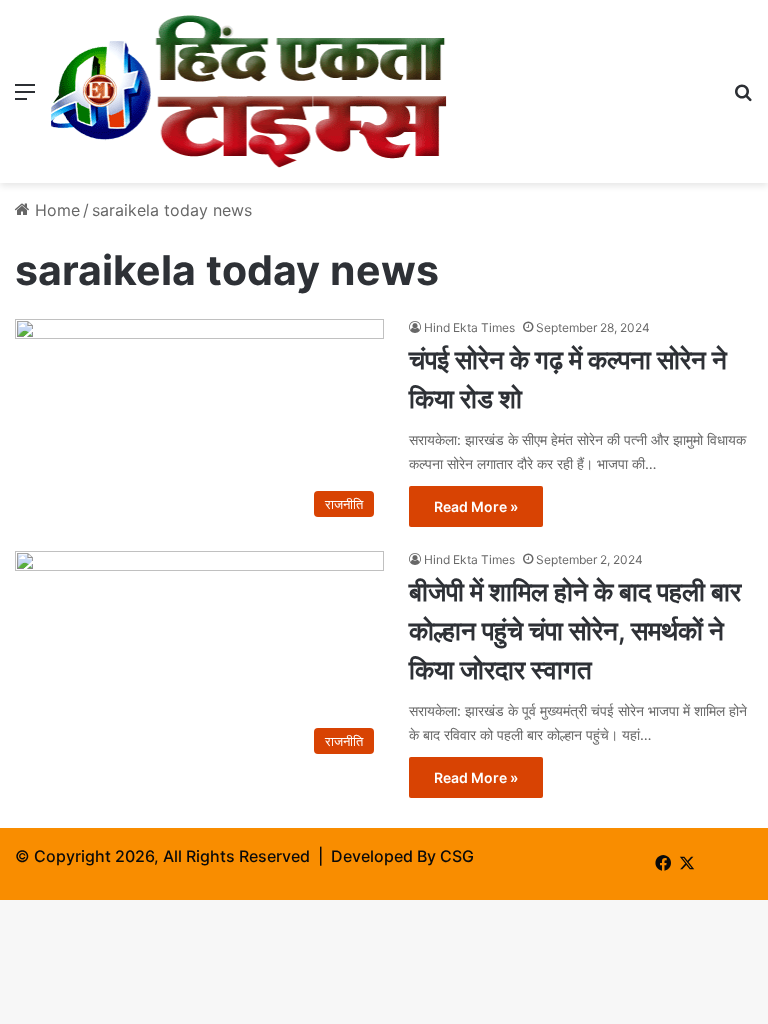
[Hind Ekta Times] (249, 91)
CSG (457, 856)
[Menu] (25, 98)
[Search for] (743, 98)
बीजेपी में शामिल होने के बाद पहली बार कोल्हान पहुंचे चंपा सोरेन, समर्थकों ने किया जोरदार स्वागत (575, 630)
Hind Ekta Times (469, 327)
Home (55, 210)
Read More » (476, 506)
